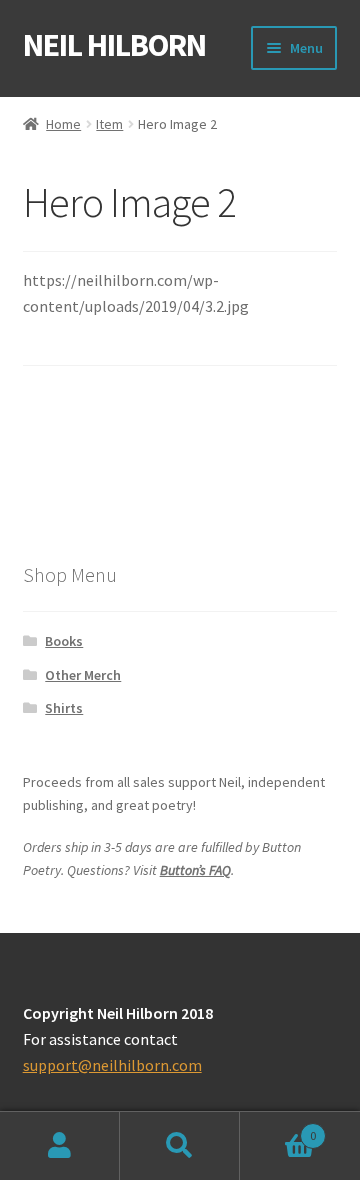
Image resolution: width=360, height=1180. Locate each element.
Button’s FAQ (195, 870)
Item (109, 124)
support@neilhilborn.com (112, 1065)
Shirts (64, 708)
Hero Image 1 (90, 437)
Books (64, 641)
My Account (60, 1146)
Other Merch (83, 675)
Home (63, 124)
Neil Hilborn (114, 45)
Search (180, 1146)
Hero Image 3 (269, 437)
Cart (278, 1128)
